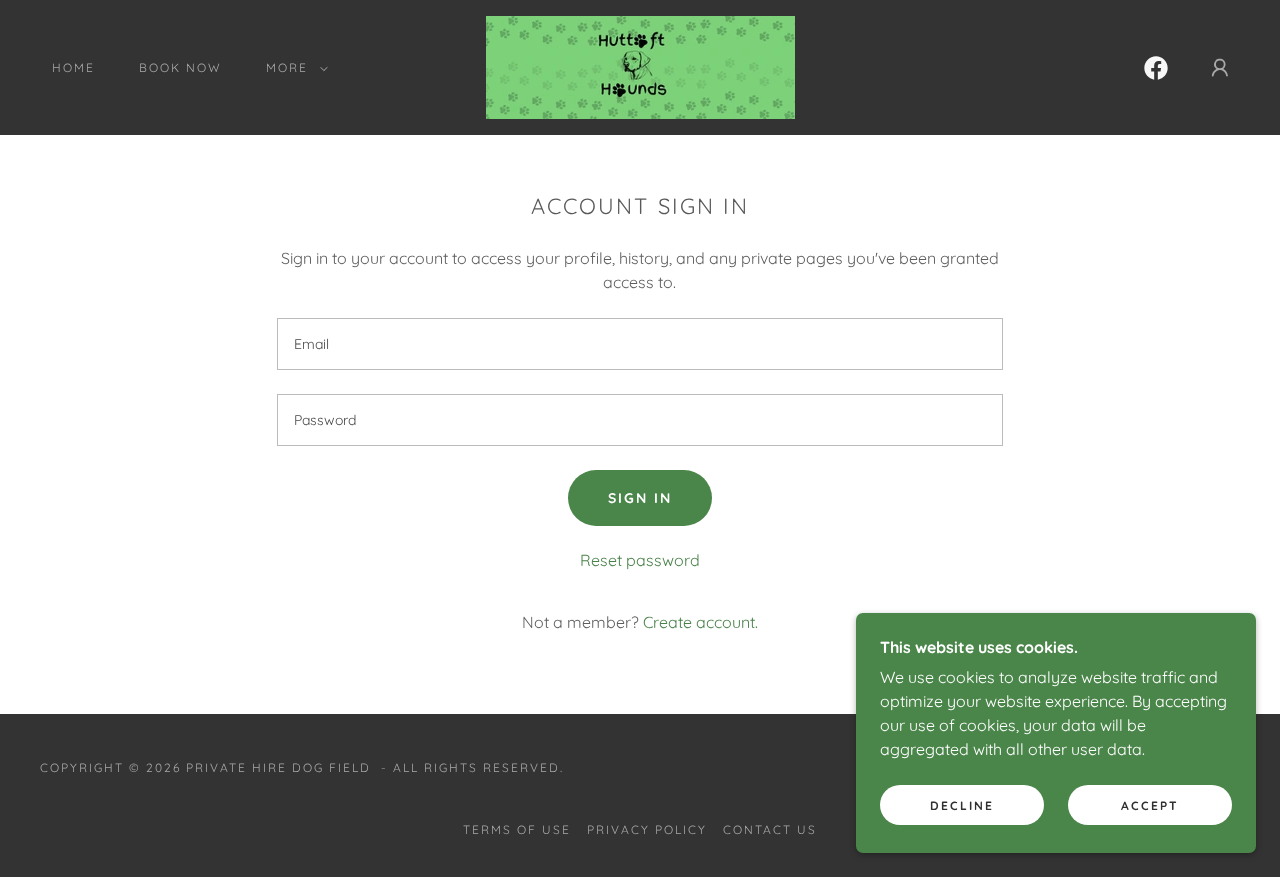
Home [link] (73, 67)
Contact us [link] (770, 829)
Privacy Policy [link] (647, 829)
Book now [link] (180, 67)
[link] (640, 66)
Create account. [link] (700, 622)
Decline (962, 805)
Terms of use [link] (517, 829)
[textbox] (639, 344)
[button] (293, 68)
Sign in (640, 498)
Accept (1150, 805)
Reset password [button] (640, 560)
